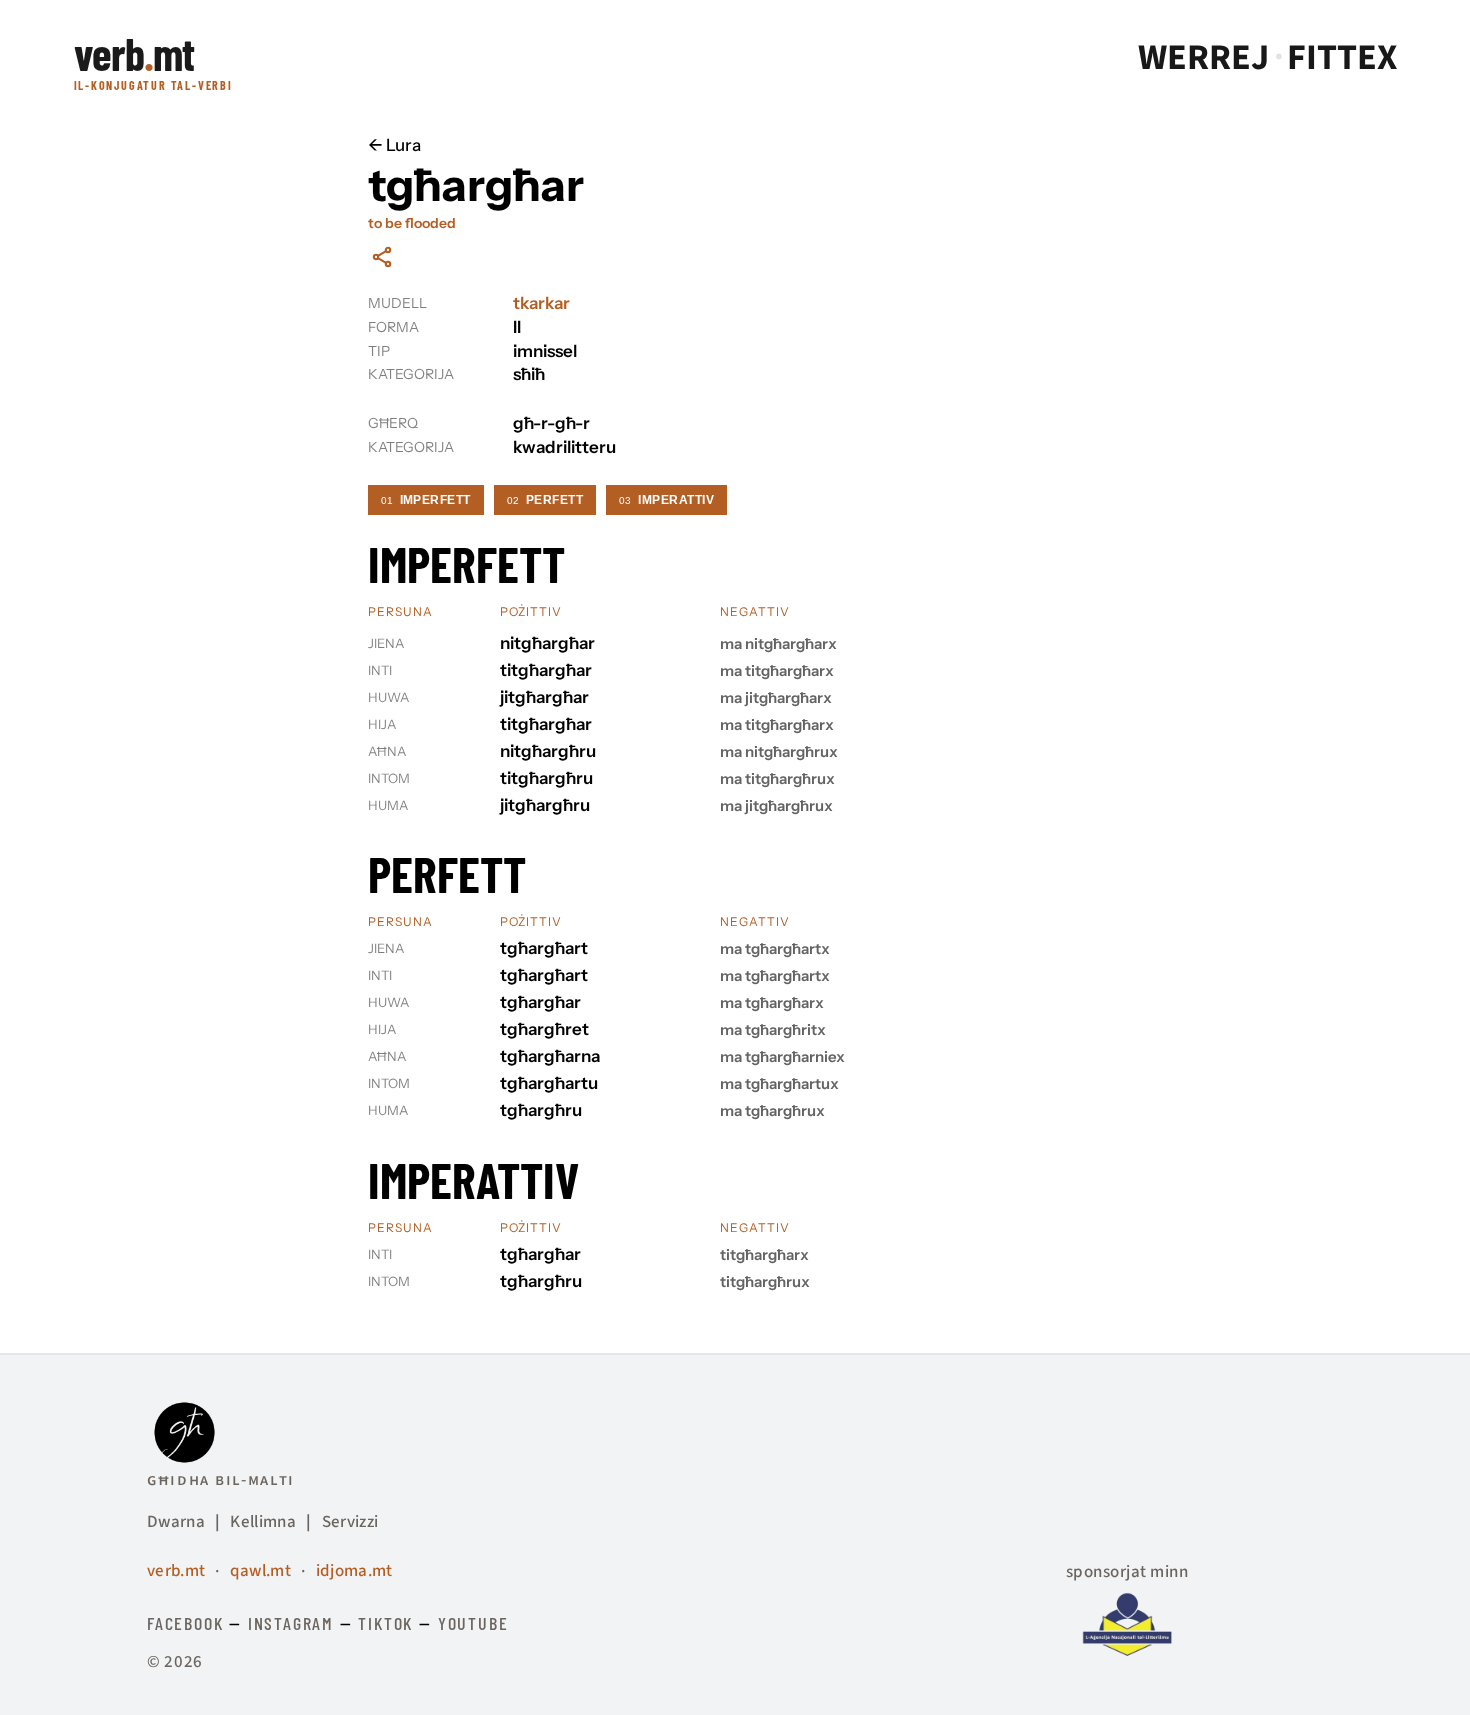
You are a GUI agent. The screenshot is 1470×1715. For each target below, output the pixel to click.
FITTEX (1342, 58)
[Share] (382, 257)
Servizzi (350, 1522)
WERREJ (1203, 58)
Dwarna (176, 1522)
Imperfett (426, 500)
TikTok (385, 1623)
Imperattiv (666, 500)
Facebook (185, 1623)
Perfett (545, 500)
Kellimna (263, 1522)
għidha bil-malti (221, 1480)
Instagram (291, 1623)
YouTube (473, 1623)
